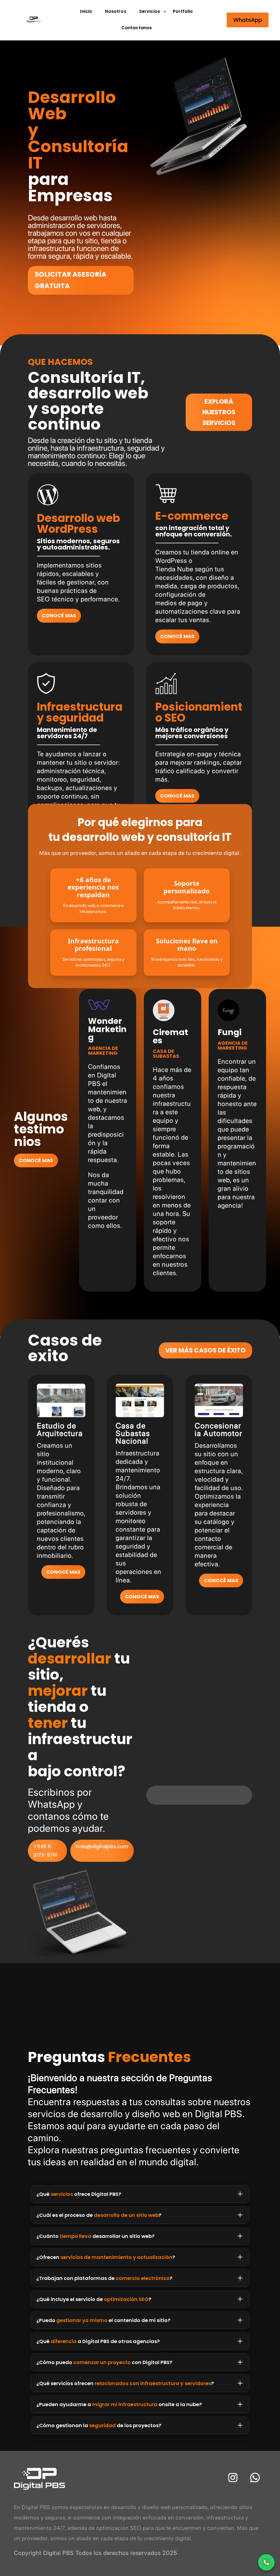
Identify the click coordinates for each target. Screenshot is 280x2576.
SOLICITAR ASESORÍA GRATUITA (71, 280)
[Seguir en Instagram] (233, 2478)
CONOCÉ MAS (59, 615)
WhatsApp (248, 20)
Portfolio (183, 11)
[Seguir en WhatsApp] (255, 2478)
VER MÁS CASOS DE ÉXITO (205, 1350)
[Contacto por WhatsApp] (266, 2562)
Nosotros (116, 11)
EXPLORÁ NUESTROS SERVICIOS (219, 412)
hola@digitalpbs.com (102, 1846)
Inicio (86, 11)
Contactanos (137, 28)
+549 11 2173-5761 (46, 1851)
